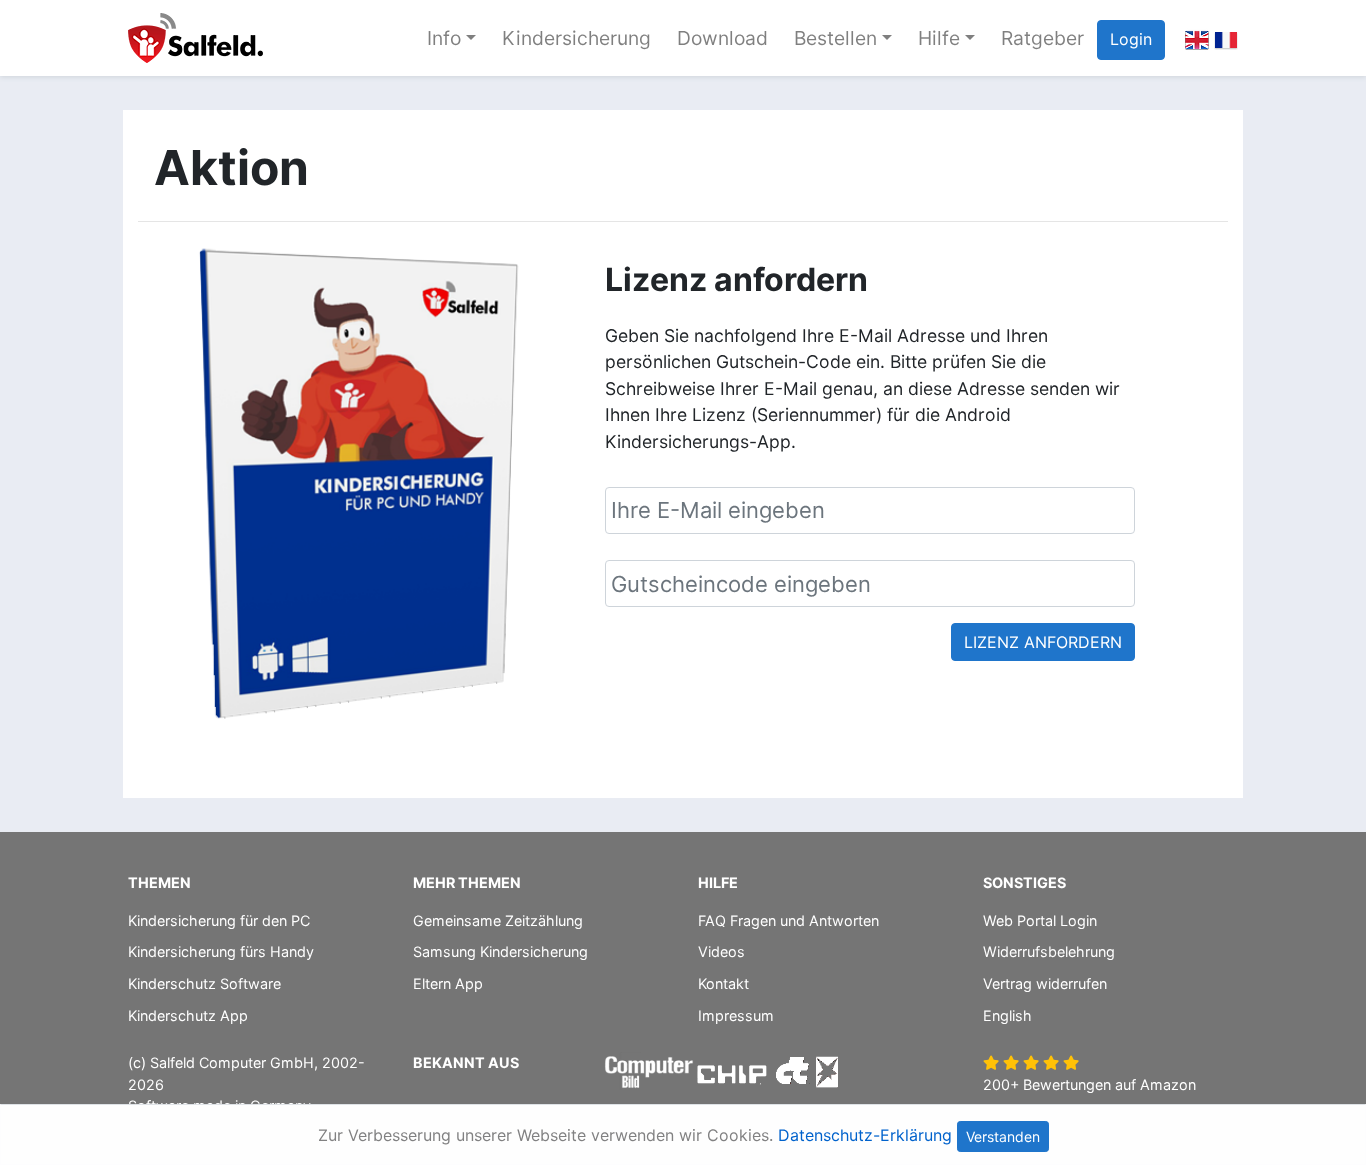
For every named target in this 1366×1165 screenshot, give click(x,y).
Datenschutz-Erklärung (865, 1135)
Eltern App (448, 983)
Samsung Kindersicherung (500, 951)
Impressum (736, 1015)
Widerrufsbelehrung (1049, 951)
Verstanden (1003, 1136)
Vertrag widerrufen (1045, 983)
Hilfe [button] (939, 38)
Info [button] (444, 38)
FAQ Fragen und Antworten (788, 920)
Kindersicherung (576, 38)
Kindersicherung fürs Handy (221, 951)
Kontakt (723, 983)
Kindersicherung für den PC (219, 920)
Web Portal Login (1040, 920)
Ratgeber (1042, 38)
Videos (721, 951)
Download (722, 38)
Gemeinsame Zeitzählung (498, 920)
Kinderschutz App (188, 1015)
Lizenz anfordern (1043, 642)
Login (1131, 39)
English (1007, 1015)
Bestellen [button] (835, 38)
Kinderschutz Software (204, 983)
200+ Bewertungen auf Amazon (1089, 1084)
